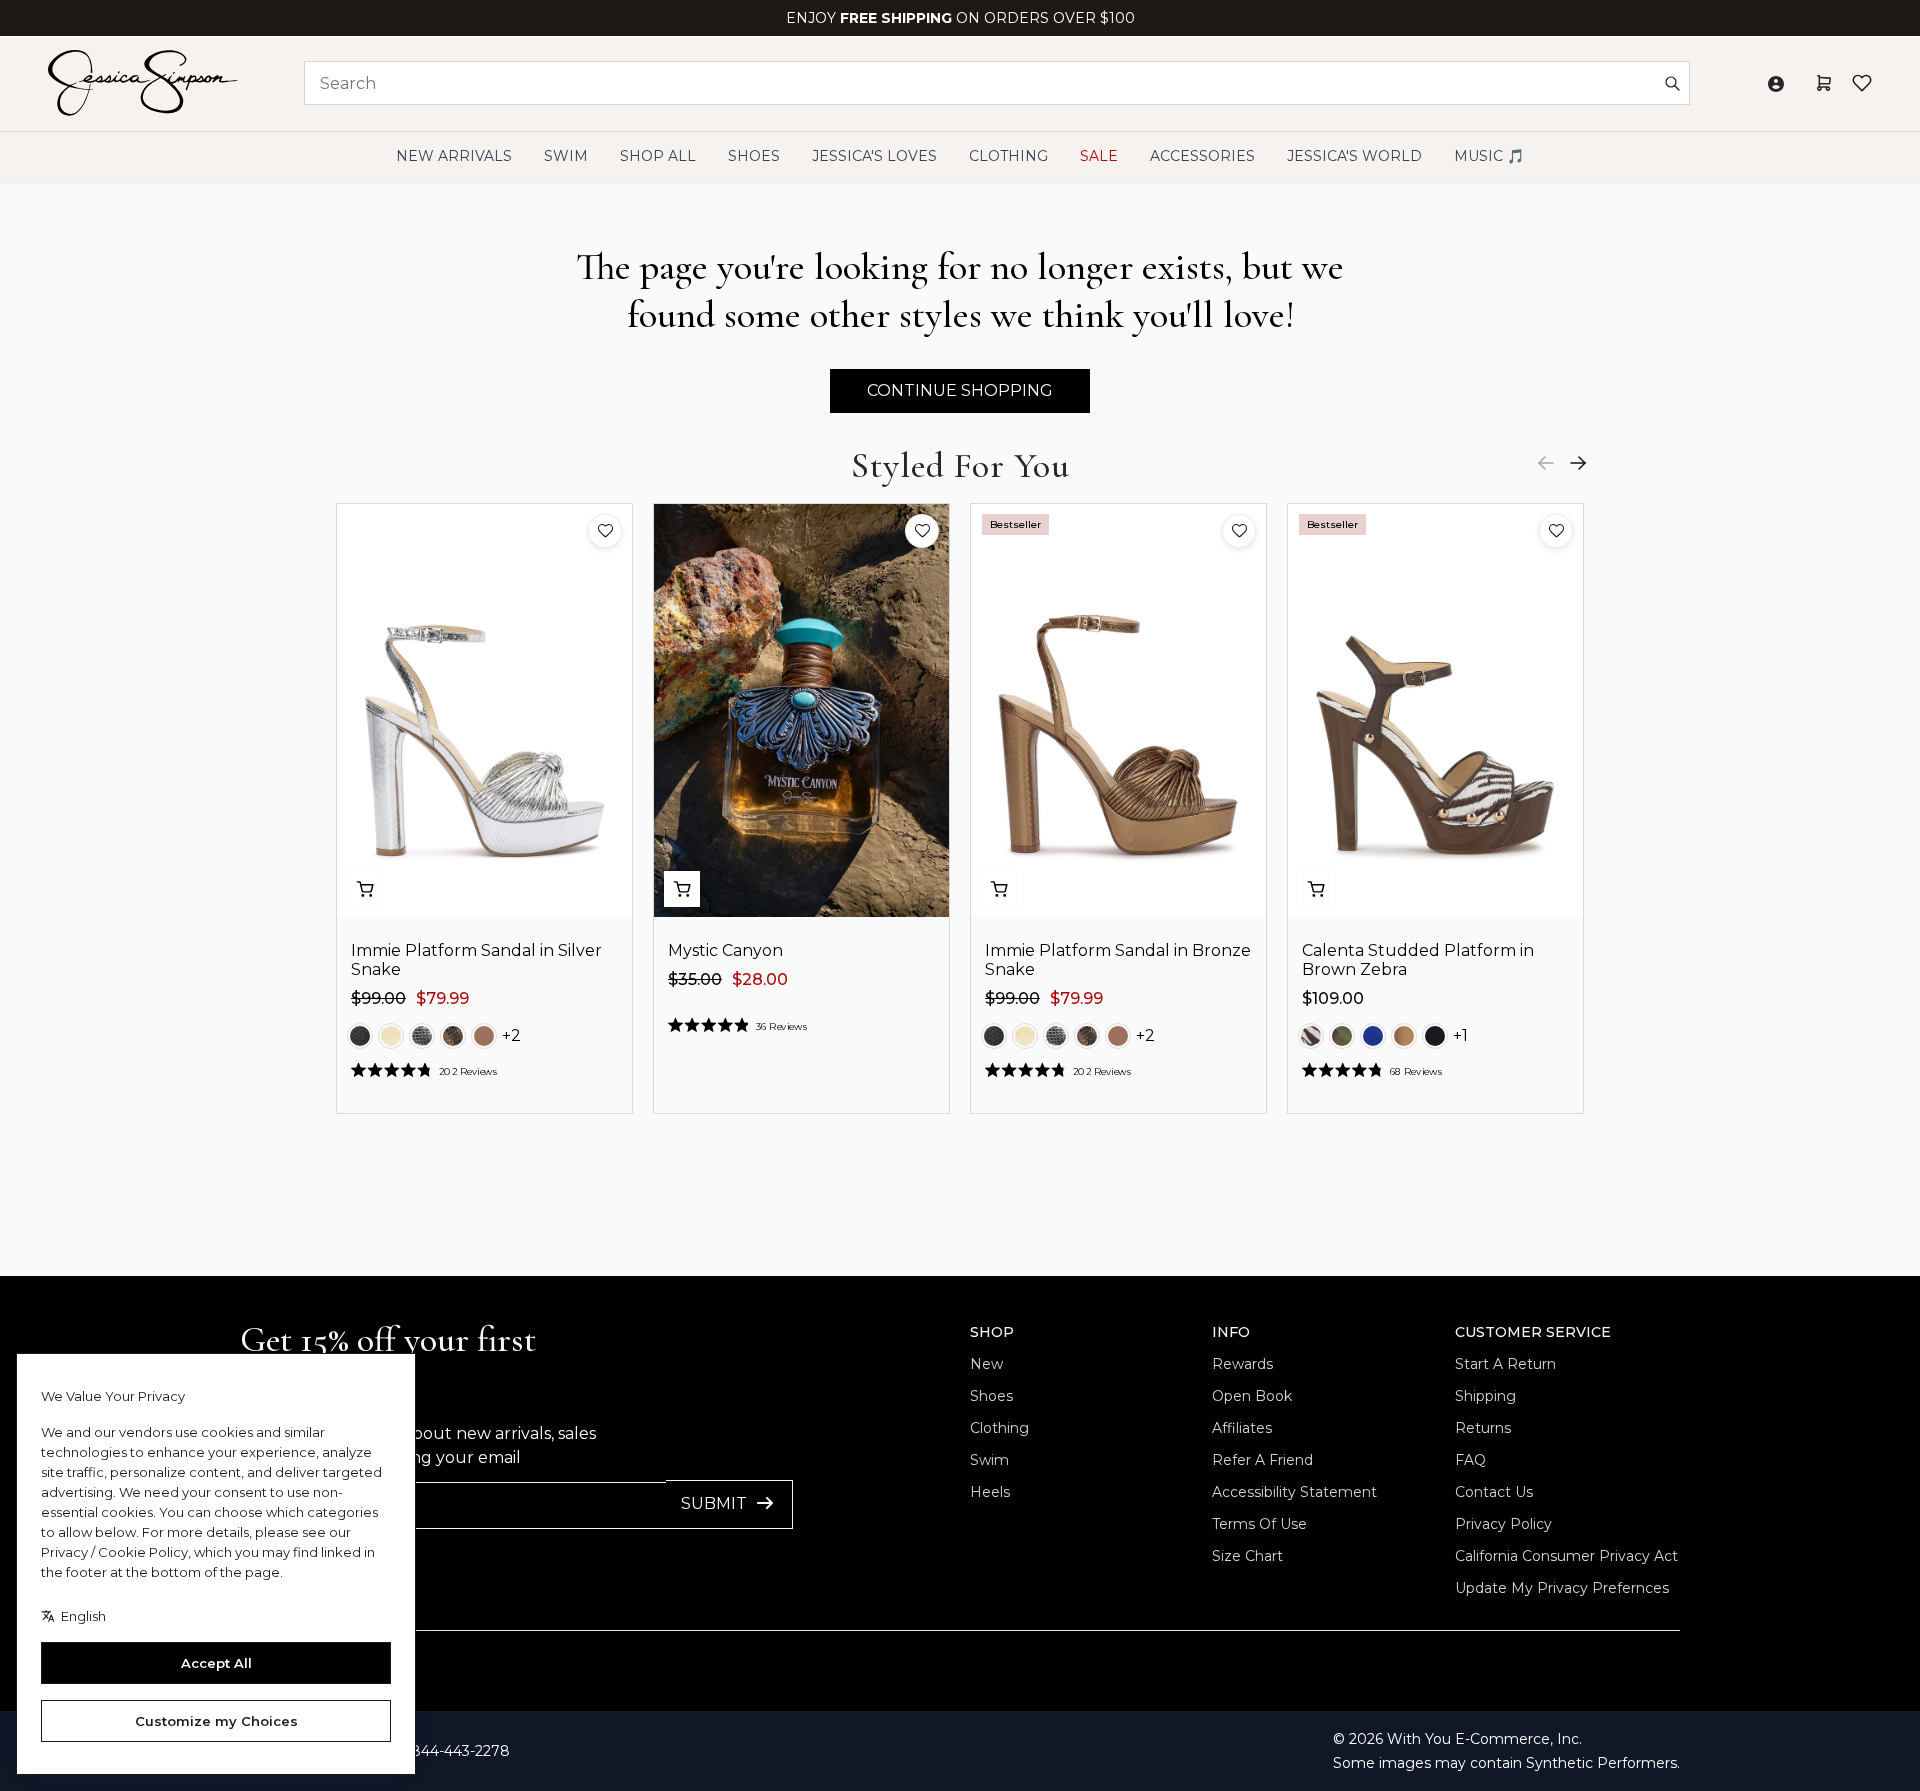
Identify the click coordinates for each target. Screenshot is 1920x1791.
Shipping (1485, 1396)
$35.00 (695, 979)
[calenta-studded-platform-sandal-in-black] (1435, 1036)
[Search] (1672, 83)
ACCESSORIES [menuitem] (1202, 156)
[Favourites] (1862, 83)
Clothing (999, 1428)
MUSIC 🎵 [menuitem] (1489, 156)
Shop (992, 1332)
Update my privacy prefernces (1562, 1588)
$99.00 (378, 998)
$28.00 (760, 979)
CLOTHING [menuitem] (1008, 156)
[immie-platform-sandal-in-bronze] (453, 1036)
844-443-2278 (460, 1751)
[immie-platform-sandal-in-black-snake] (360, 1036)
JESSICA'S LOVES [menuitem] (874, 156)
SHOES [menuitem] (754, 156)
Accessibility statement (1294, 1492)
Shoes (991, 1396)
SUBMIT (714, 1503)
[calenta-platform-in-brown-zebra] (1311, 1036)
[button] (605, 531)
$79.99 (442, 998)
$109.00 (1333, 998)
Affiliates (1242, 1428)
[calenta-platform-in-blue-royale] (1373, 1036)
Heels (990, 1492)
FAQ (1470, 1460)
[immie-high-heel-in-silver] (422, 1036)
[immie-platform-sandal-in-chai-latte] (484, 1036)
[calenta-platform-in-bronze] (1404, 1036)
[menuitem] (1354, 156)
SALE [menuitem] (1099, 156)
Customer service (1533, 1332)
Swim (989, 1460)
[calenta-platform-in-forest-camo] (1342, 1036)
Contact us (1494, 1492)
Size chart (1247, 1556)
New (986, 1364)
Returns (1483, 1428)
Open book (1252, 1396)
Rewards (1242, 1364)
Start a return (1505, 1364)
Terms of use (1259, 1524)
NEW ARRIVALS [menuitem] (454, 156)
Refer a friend (1262, 1460)
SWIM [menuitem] (566, 156)
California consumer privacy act (1566, 1556)
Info (1231, 1332)
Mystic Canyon (725, 950)
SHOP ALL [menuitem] (658, 156)
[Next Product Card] (1578, 463)
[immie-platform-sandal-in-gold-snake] (391, 1036)
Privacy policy (1503, 1524)
